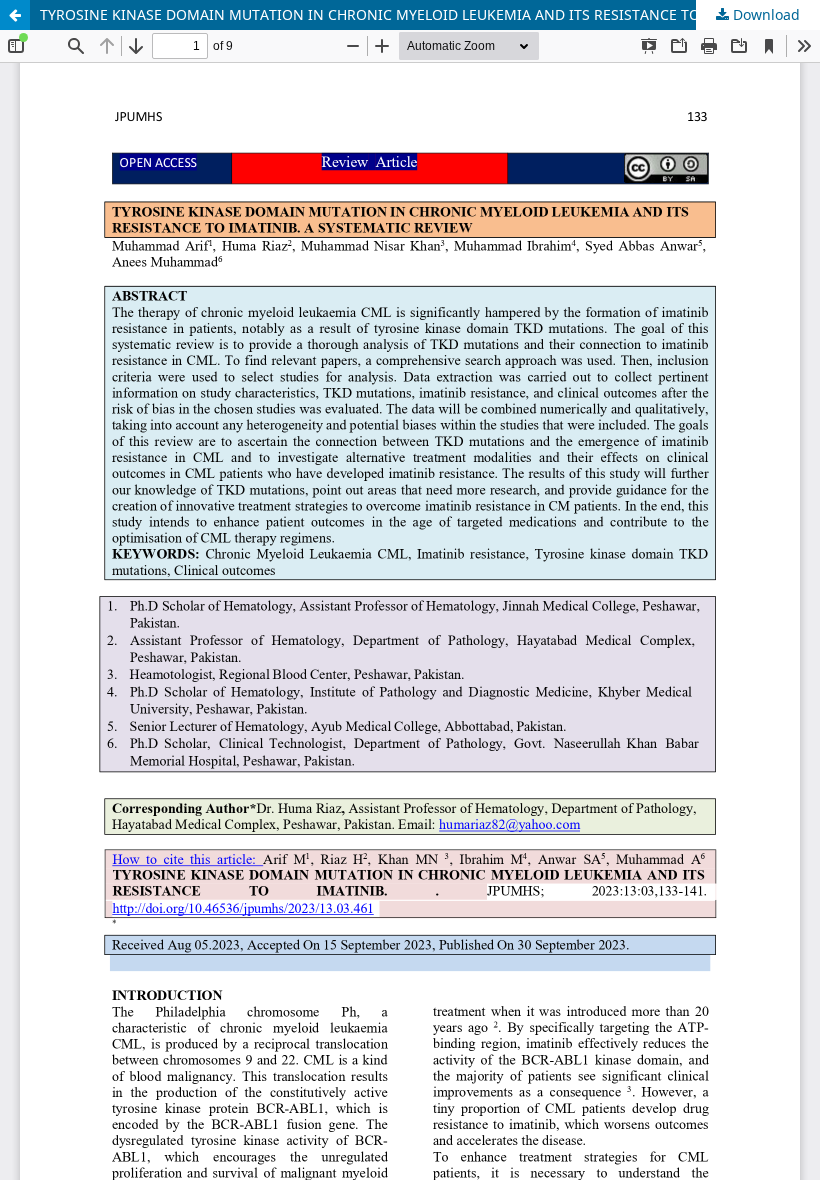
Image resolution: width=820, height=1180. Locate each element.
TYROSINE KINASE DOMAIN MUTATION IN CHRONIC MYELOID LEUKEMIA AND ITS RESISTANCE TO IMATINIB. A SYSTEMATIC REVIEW (430, 14)
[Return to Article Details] (15, 15)
